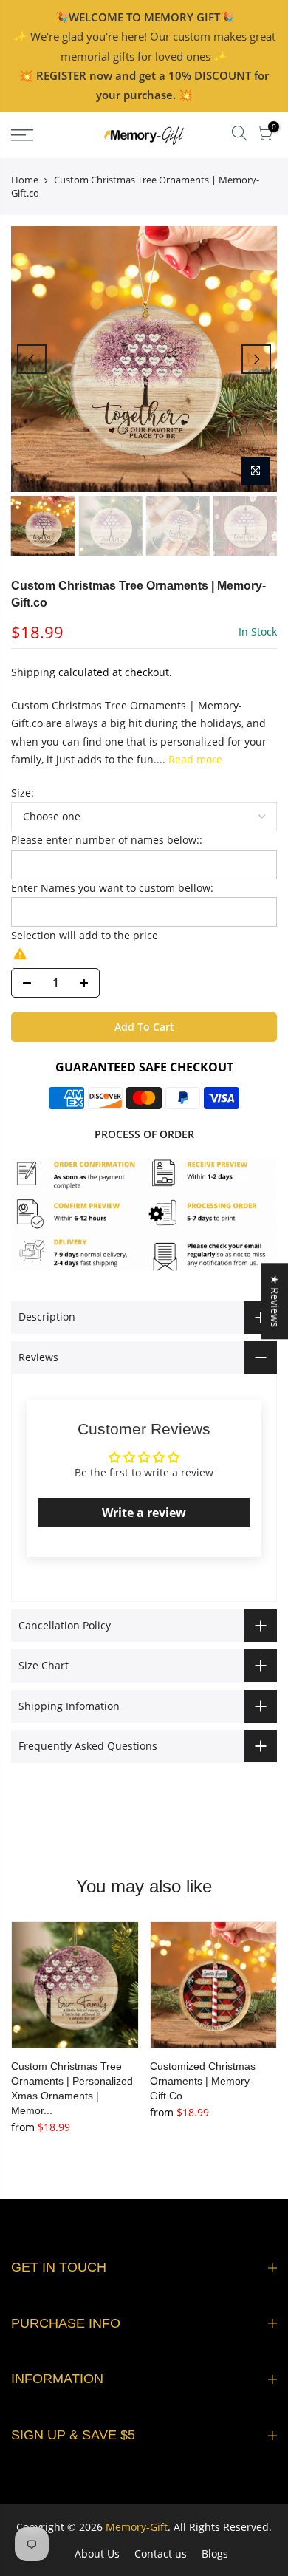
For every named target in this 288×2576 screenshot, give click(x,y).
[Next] (256, 359)
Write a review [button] (144, 1513)
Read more (194, 759)
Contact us (161, 2553)
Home (25, 180)
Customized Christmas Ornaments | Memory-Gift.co (203, 2081)
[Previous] (32, 359)
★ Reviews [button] (275, 1301)
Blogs (215, 2553)
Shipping (33, 672)
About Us (97, 2553)
